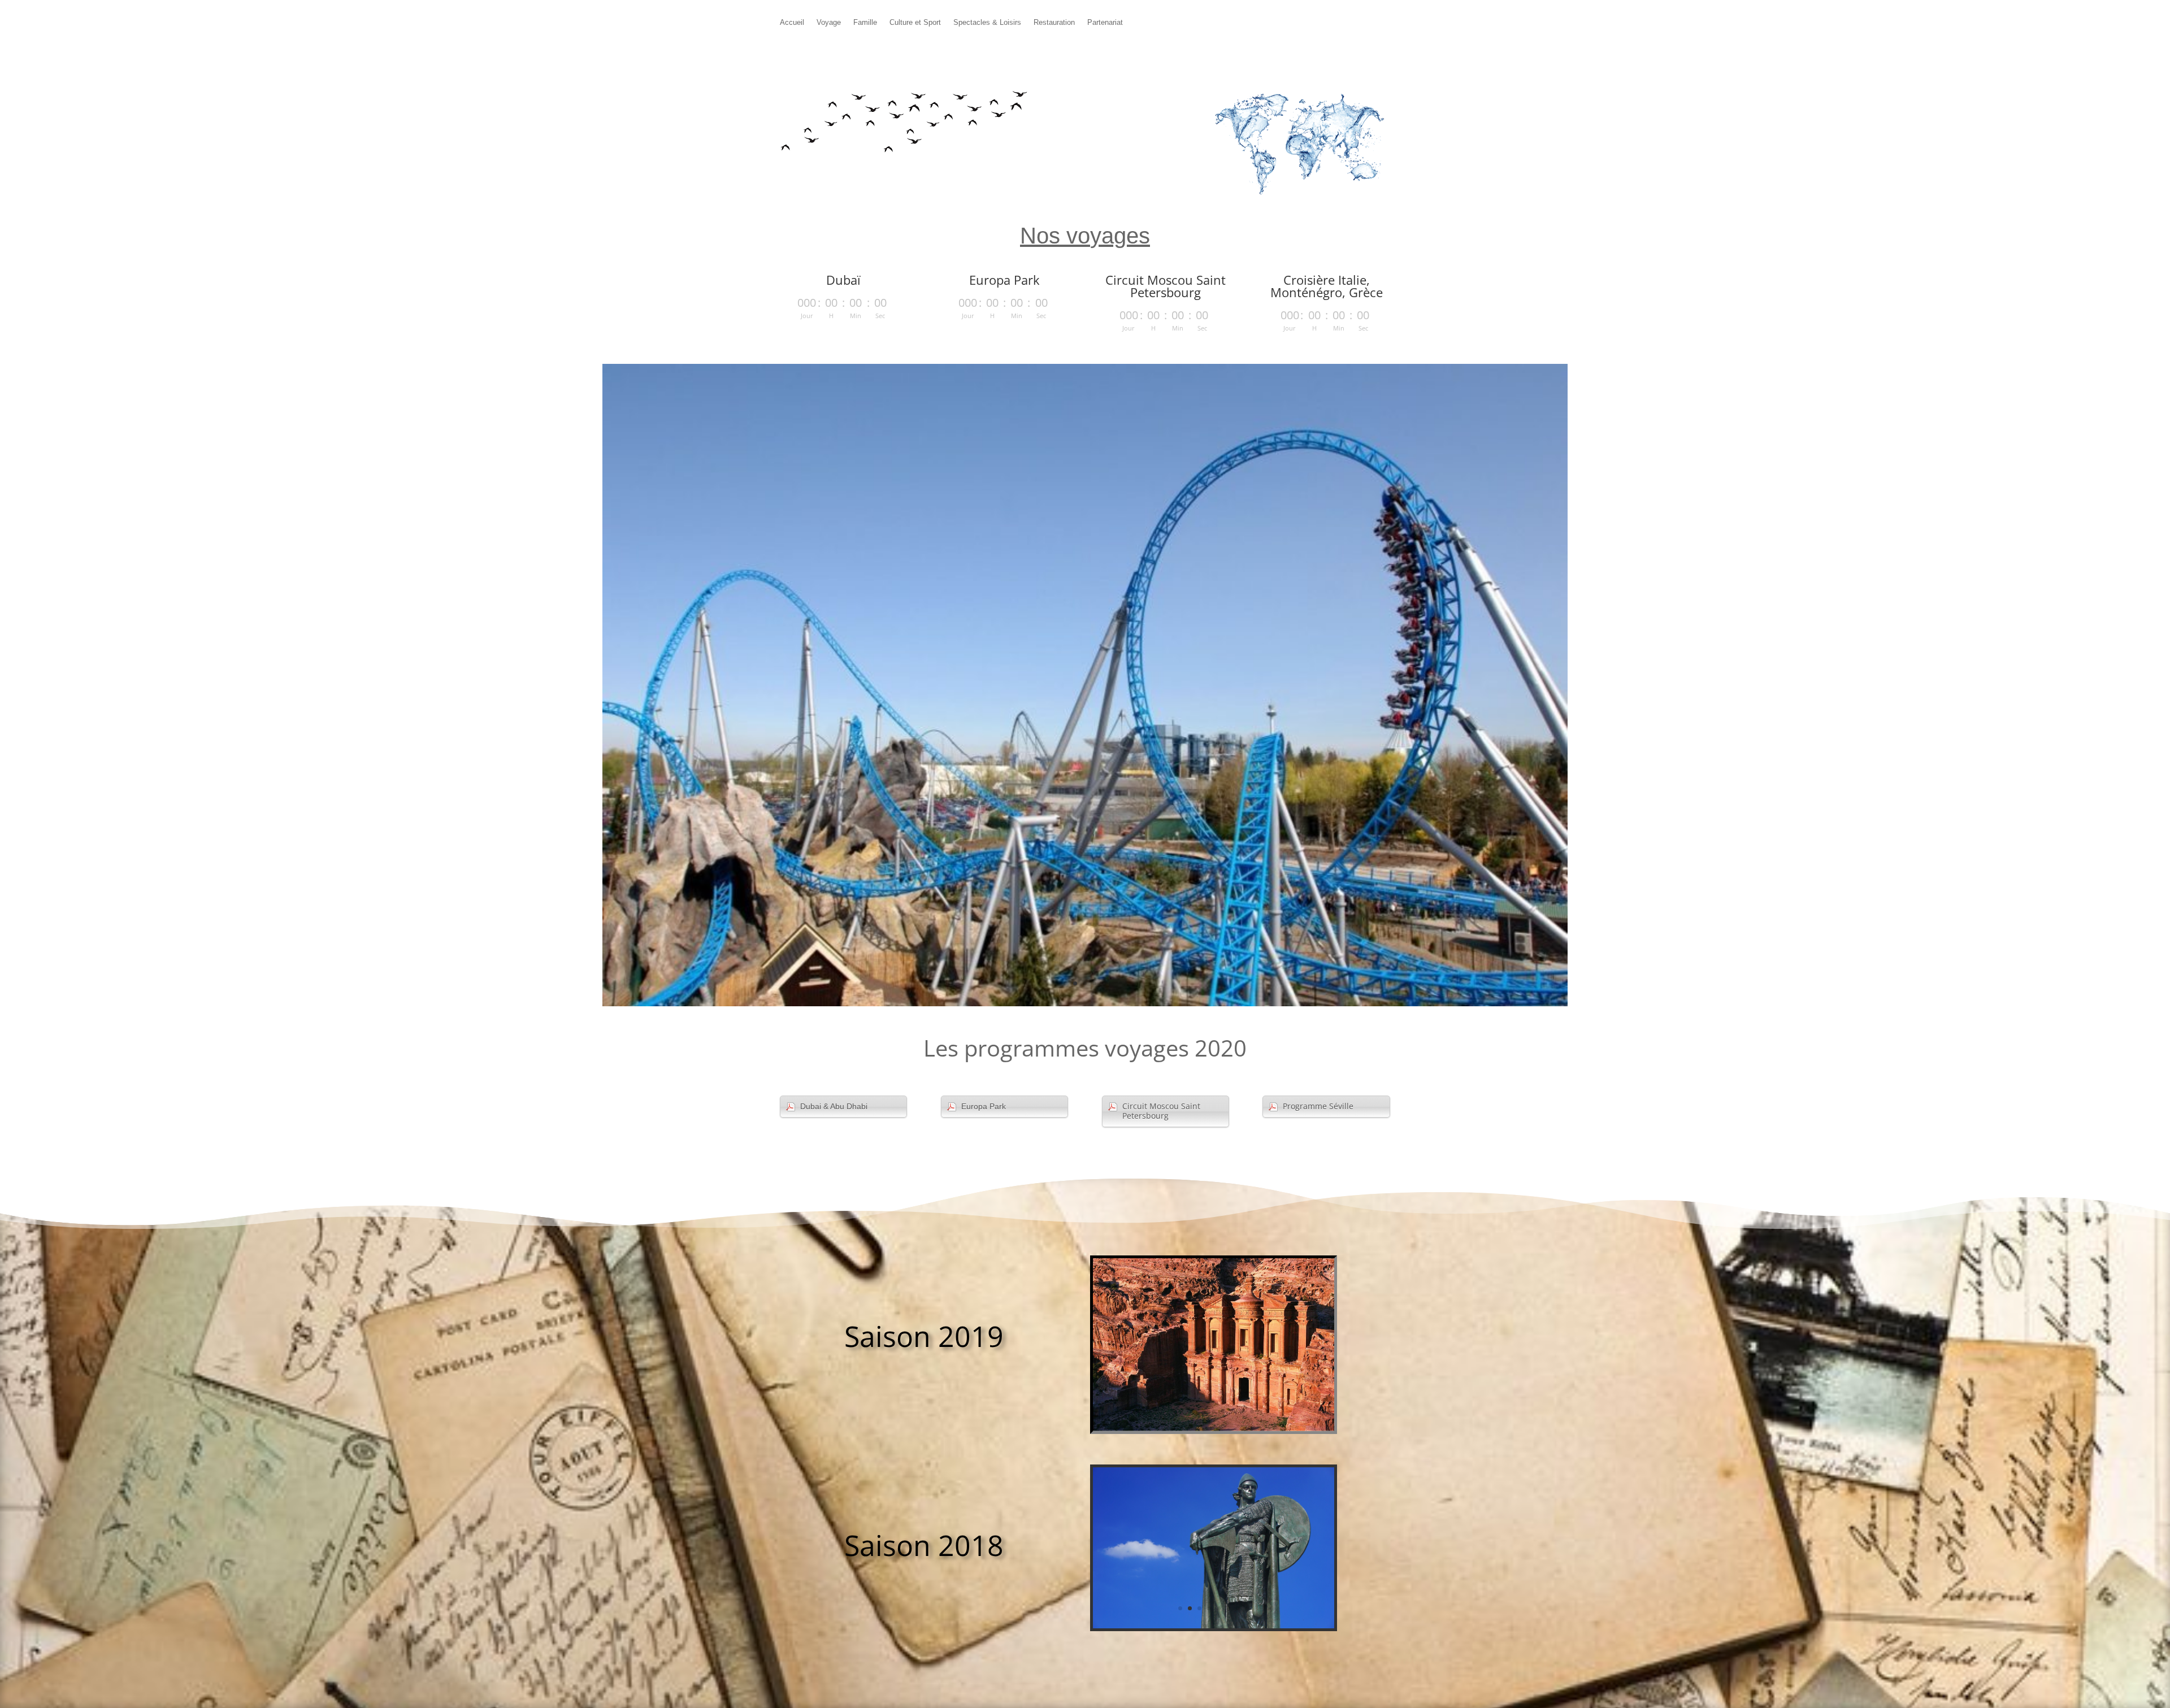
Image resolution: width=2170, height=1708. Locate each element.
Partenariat (1105, 23)
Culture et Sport (915, 23)
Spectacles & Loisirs (987, 23)
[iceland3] (1214, 1625)
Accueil (792, 23)
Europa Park (984, 1106)
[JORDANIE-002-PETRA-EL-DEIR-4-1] (1214, 1428)
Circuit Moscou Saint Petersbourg (1161, 1111)
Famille (865, 23)
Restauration (1054, 23)
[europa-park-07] (1085, 1003)
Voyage (829, 23)
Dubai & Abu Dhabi (834, 1106)
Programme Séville (1318, 1106)
